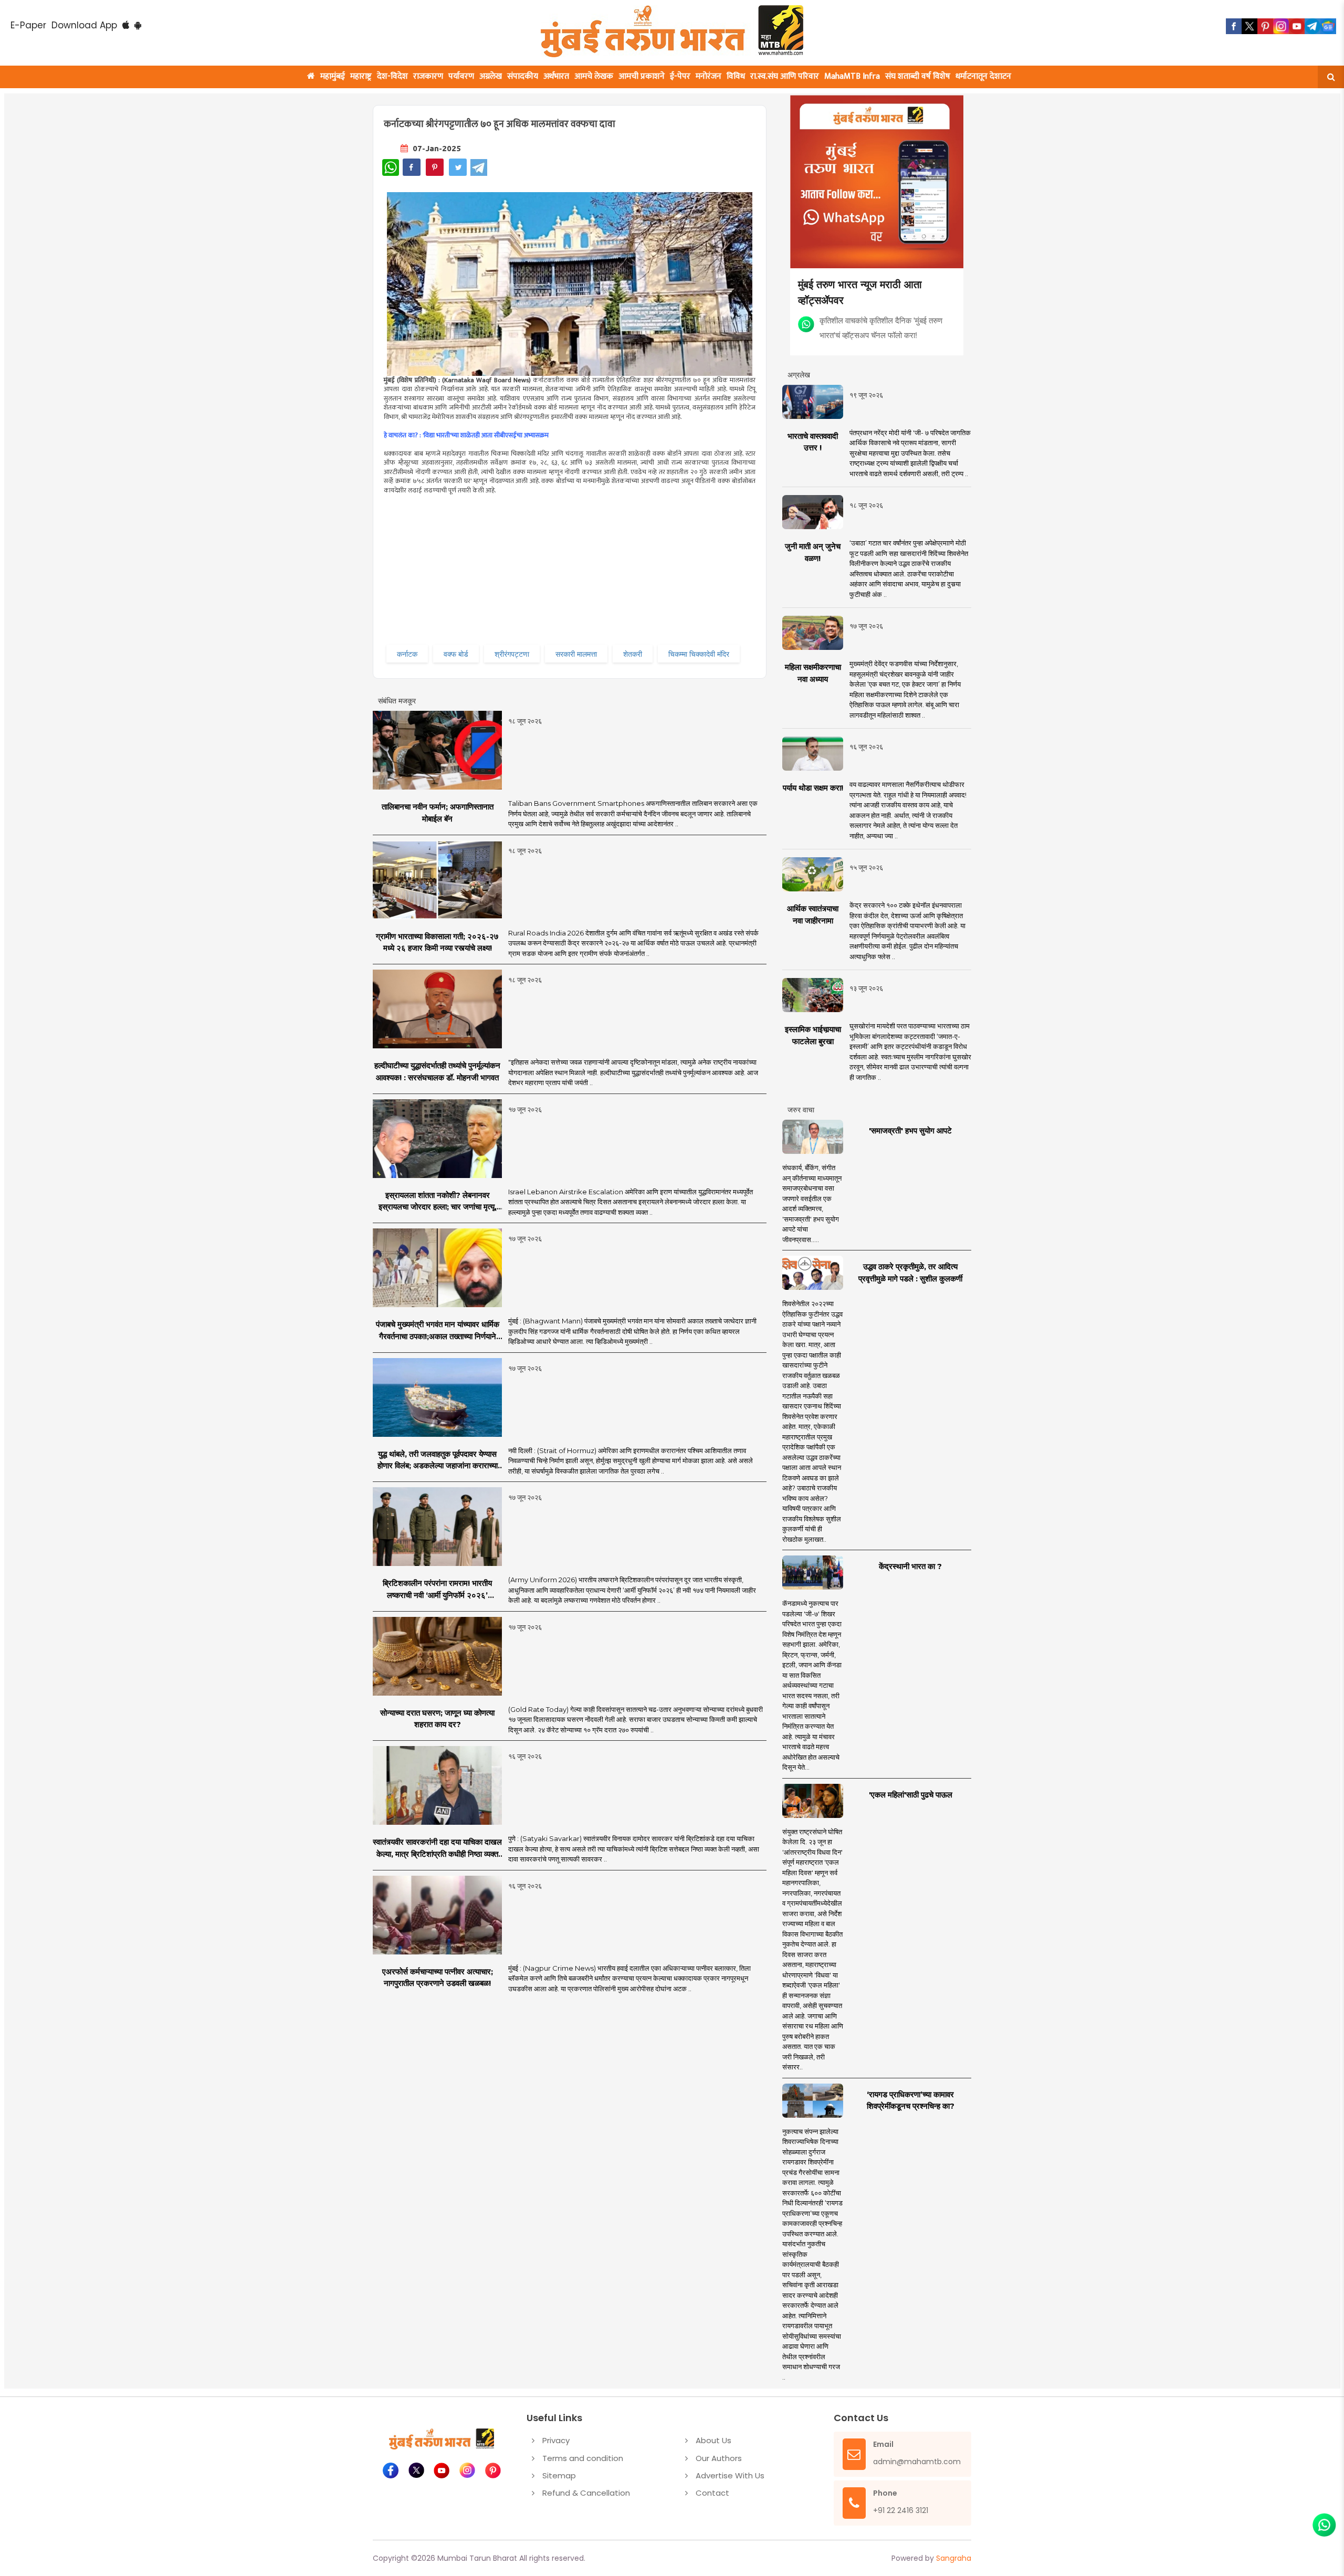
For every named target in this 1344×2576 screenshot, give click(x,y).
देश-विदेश (392, 76)
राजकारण (428, 76)
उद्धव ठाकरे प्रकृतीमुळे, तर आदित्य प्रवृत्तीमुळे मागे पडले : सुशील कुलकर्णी (910, 1273)
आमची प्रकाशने (642, 76)
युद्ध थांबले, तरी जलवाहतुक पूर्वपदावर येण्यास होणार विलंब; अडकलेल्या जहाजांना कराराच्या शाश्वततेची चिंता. (438, 1460)
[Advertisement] (597, 569)
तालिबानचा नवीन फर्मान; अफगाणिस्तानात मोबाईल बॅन (438, 813)
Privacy (556, 2440)
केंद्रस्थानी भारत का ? (910, 1566)
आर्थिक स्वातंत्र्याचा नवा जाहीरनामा (813, 914)
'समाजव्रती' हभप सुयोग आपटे (910, 1131)
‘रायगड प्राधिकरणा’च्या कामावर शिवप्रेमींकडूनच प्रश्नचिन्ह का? (911, 2100)
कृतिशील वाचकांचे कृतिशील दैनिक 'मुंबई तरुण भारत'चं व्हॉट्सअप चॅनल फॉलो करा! (881, 327)
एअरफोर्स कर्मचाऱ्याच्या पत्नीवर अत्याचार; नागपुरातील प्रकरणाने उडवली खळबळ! (438, 1978)
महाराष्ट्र (361, 76)
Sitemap (559, 2475)
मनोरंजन (708, 76)
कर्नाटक (407, 654)
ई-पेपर (680, 76)
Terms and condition (583, 2458)
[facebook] (1234, 26)
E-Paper (28, 25)
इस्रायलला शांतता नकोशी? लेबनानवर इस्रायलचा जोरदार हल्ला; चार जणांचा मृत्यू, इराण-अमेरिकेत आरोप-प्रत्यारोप (438, 1202)
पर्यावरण (461, 76)
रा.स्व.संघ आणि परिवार (785, 76)
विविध (736, 76)
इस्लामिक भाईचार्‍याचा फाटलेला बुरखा (813, 1035)
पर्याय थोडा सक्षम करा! (813, 788)
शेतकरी (633, 654)
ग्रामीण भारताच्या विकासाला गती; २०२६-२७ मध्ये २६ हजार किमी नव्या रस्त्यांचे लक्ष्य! (437, 942)
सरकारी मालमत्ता (576, 654)
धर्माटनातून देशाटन (983, 76)
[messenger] (1297, 26)
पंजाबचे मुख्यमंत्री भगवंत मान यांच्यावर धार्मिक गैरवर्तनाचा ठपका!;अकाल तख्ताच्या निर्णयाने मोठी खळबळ (438, 1331)
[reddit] (1328, 26)
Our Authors (719, 2458)
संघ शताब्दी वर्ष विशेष (918, 76)
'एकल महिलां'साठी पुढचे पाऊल (911, 1795)
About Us (713, 2440)
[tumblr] (1312, 26)
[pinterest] (1265, 26)
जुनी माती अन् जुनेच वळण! (813, 552)
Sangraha (954, 2558)
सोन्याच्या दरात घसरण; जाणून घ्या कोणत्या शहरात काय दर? (437, 1719)
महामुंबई (333, 76)
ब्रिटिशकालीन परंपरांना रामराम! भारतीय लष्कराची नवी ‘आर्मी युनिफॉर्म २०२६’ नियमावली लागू (437, 1590)
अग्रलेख (491, 76)
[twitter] (1249, 26)
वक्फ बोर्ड (456, 654)
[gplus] (1281, 26)
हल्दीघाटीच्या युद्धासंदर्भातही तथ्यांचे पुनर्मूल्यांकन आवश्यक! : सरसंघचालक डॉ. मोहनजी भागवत (437, 1071)
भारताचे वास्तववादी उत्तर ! (813, 442)
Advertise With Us (730, 2475)
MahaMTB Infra (852, 76)
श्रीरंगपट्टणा (512, 654)
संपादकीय (523, 76)
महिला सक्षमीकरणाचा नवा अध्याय (813, 673)
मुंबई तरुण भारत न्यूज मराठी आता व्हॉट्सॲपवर (860, 292)
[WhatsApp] (391, 167)
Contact (712, 2493)
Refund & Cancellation (586, 2493)
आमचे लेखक (594, 76)
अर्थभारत (556, 76)
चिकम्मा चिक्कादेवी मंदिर (699, 654)
